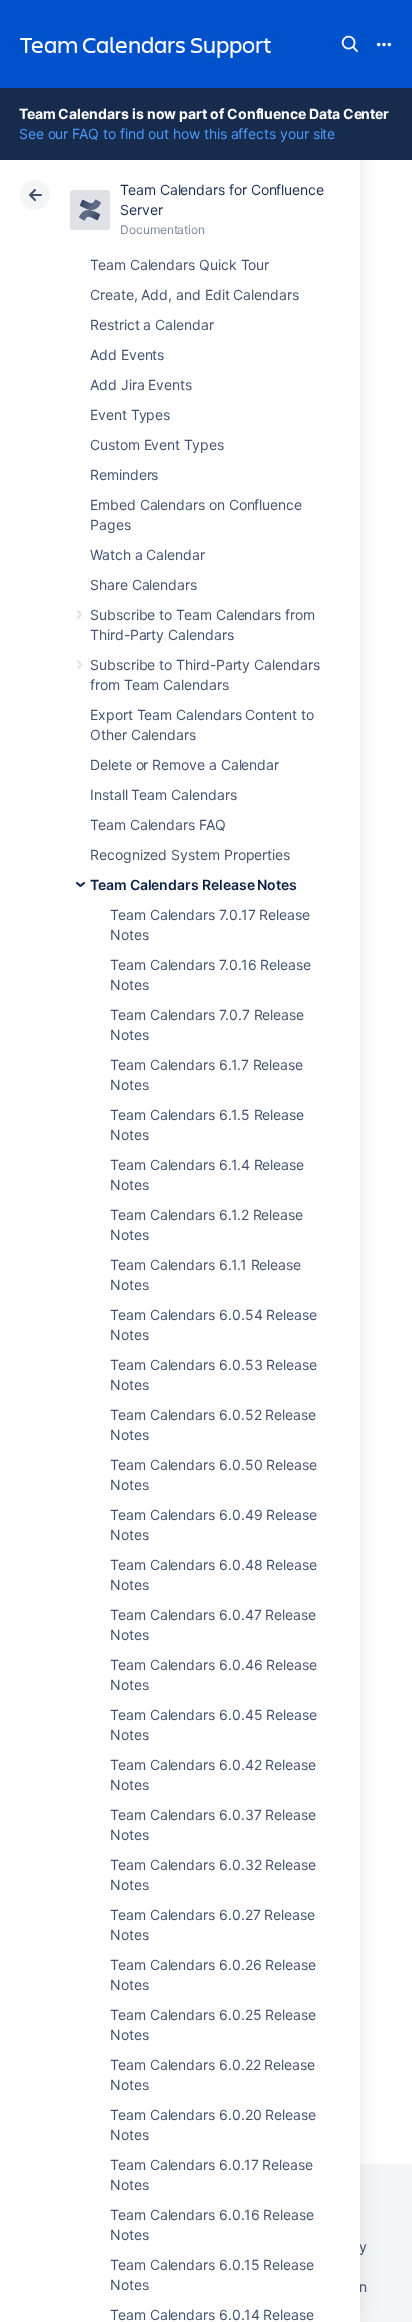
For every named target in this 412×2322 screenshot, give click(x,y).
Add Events (127, 354)
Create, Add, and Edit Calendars (194, 294)
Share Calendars (143, 584)
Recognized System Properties (190, 854)
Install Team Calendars (163, 794)
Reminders (124, 474)
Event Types (130, 414)
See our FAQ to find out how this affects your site (177, 133)
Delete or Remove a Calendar (184, 764)
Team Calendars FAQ (158, 824)
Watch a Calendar (147, 554)
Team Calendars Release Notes (193, 884)
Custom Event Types (157, 444)
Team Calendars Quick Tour (179, 264)
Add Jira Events (141, 384)
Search (350, 44)
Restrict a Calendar (152, 324)
